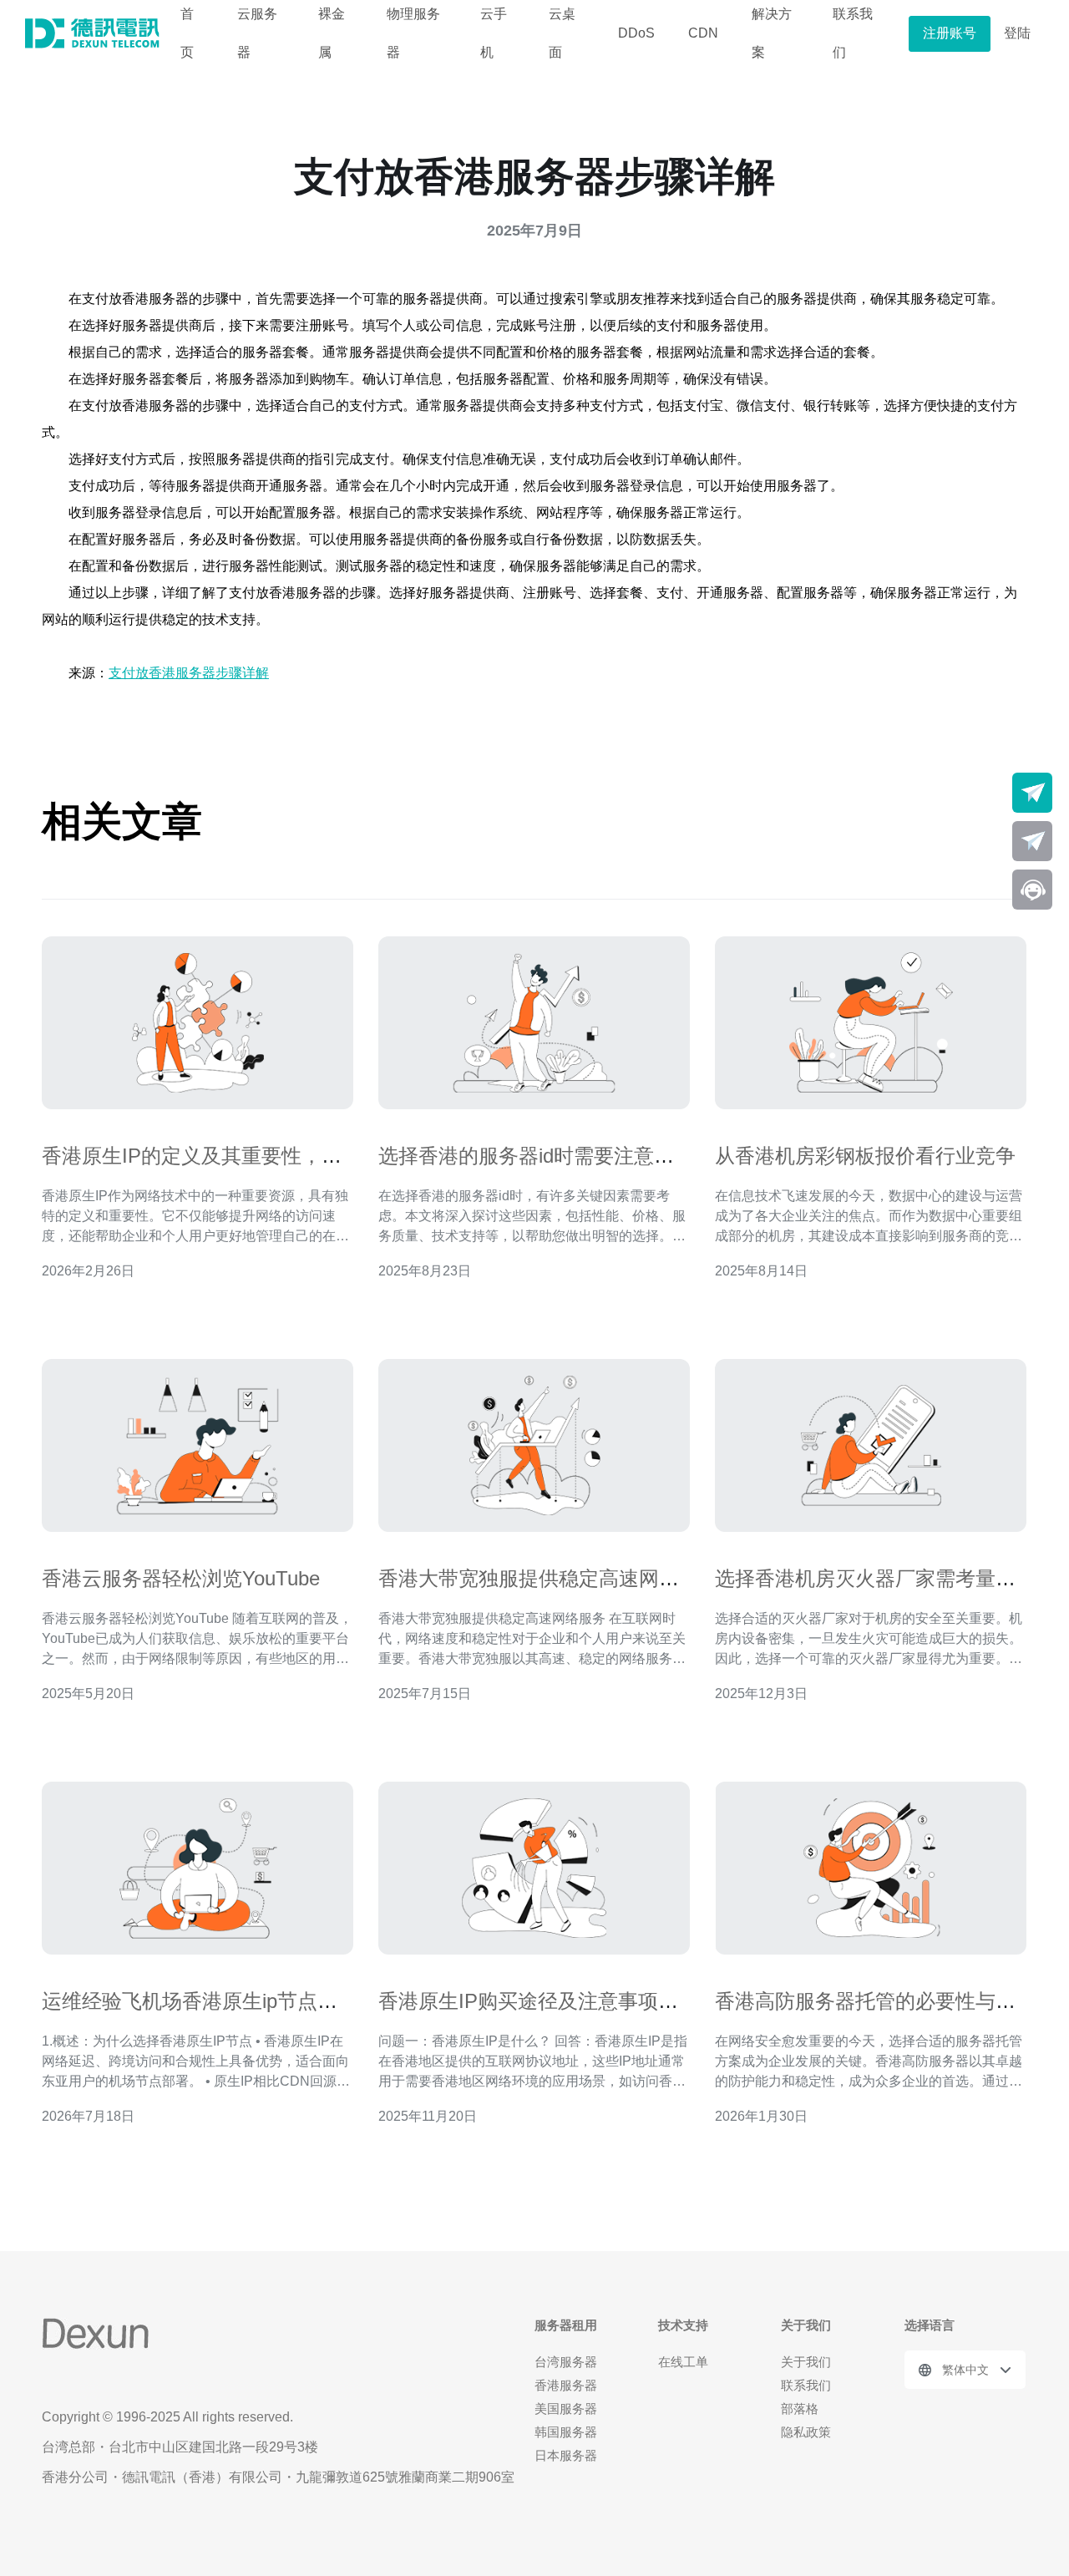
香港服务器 (566, 2385)
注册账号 (950, 33)
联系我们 (806, 2385)
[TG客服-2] (1032, 841)
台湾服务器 (566, 2362)
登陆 (1017, 33)
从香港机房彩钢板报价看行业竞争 (865, 1156)
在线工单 (683, 2362)
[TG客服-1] (1032, 793)
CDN (703, 33)
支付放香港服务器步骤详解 (189, 673)
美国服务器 (566, 2409)
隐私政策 (806, 2432)
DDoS (636, 33)
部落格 (800, 2409)
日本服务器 (566, 2455)
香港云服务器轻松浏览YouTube (181, 1578)
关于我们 (806, 2362)
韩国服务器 (566, 2432)
